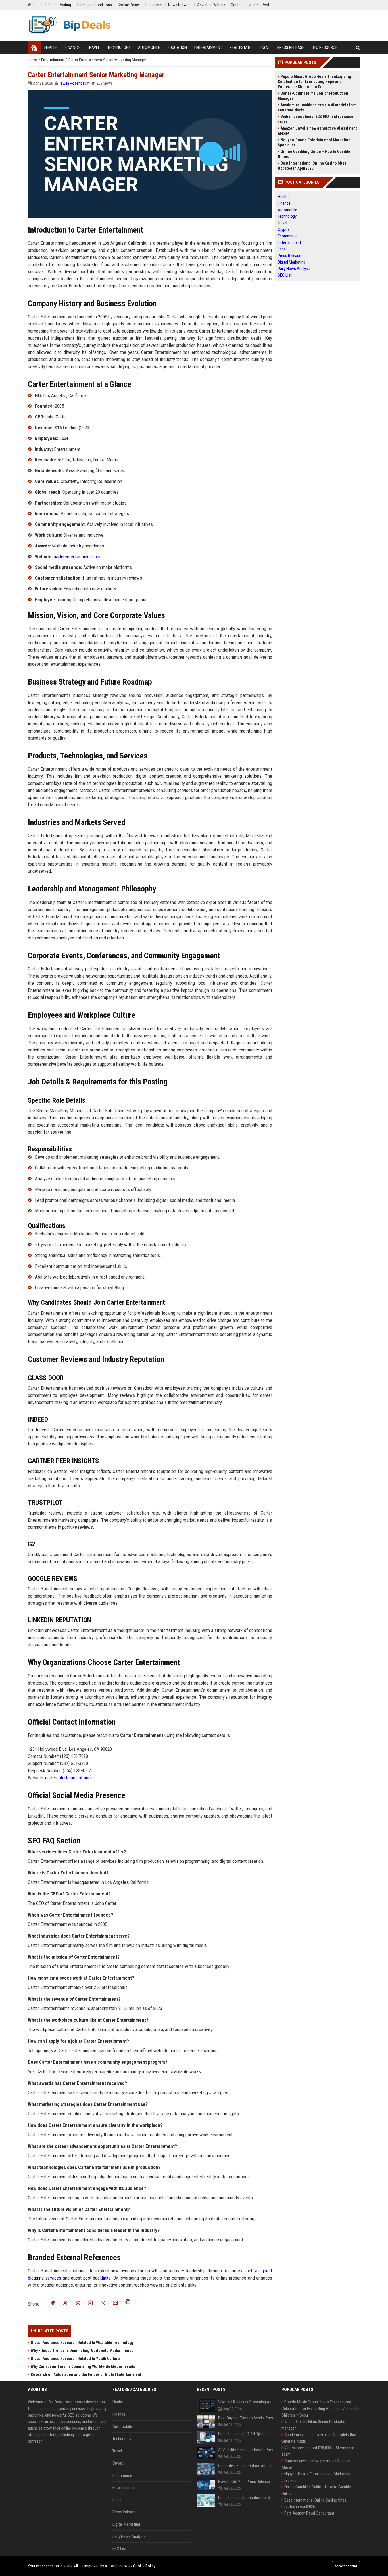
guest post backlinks (91, 2278)
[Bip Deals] (69, 26)
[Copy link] (128, 2303)
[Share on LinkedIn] (90, 2303)
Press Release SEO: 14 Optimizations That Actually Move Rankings (247, 2434)
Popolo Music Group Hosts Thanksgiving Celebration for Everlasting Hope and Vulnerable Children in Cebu (314, 82)
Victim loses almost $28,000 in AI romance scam (316, 119)
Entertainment (53, 60)
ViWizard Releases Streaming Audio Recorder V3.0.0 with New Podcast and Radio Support (247, 2402)
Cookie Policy (144, 2566)
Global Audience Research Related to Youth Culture (75, 2359)
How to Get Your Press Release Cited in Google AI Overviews (247, 2482)
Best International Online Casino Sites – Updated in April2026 (314, 166)
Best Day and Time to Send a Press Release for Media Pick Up (247, 2418)
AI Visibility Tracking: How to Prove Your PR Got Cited (247, 2450)
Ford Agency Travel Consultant (309, 2513)
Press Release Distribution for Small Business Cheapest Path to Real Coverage (247, 2498)
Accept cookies (346, 2566)
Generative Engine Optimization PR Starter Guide (247, 2466)
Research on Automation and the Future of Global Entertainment (86, 2374)
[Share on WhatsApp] (103, 2303)
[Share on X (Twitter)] (65, 2303)
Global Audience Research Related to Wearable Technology (82, 2343)
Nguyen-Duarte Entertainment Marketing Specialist (314, 142)
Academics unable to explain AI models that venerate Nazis (317, 107)
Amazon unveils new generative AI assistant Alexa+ (317, 131)
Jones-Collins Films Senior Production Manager (313, 96)
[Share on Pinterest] (78, 2303)
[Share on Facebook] (53, 2303)
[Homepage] (34, 48)
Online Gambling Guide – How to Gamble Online (314, 154)
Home (33, 60)
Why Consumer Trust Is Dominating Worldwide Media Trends (83, 2366)
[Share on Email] (115, 2303)
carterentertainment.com (77, 557)
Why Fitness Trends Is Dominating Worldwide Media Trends (82, 2351)
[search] (358, 48)
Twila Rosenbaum (75, 83)
